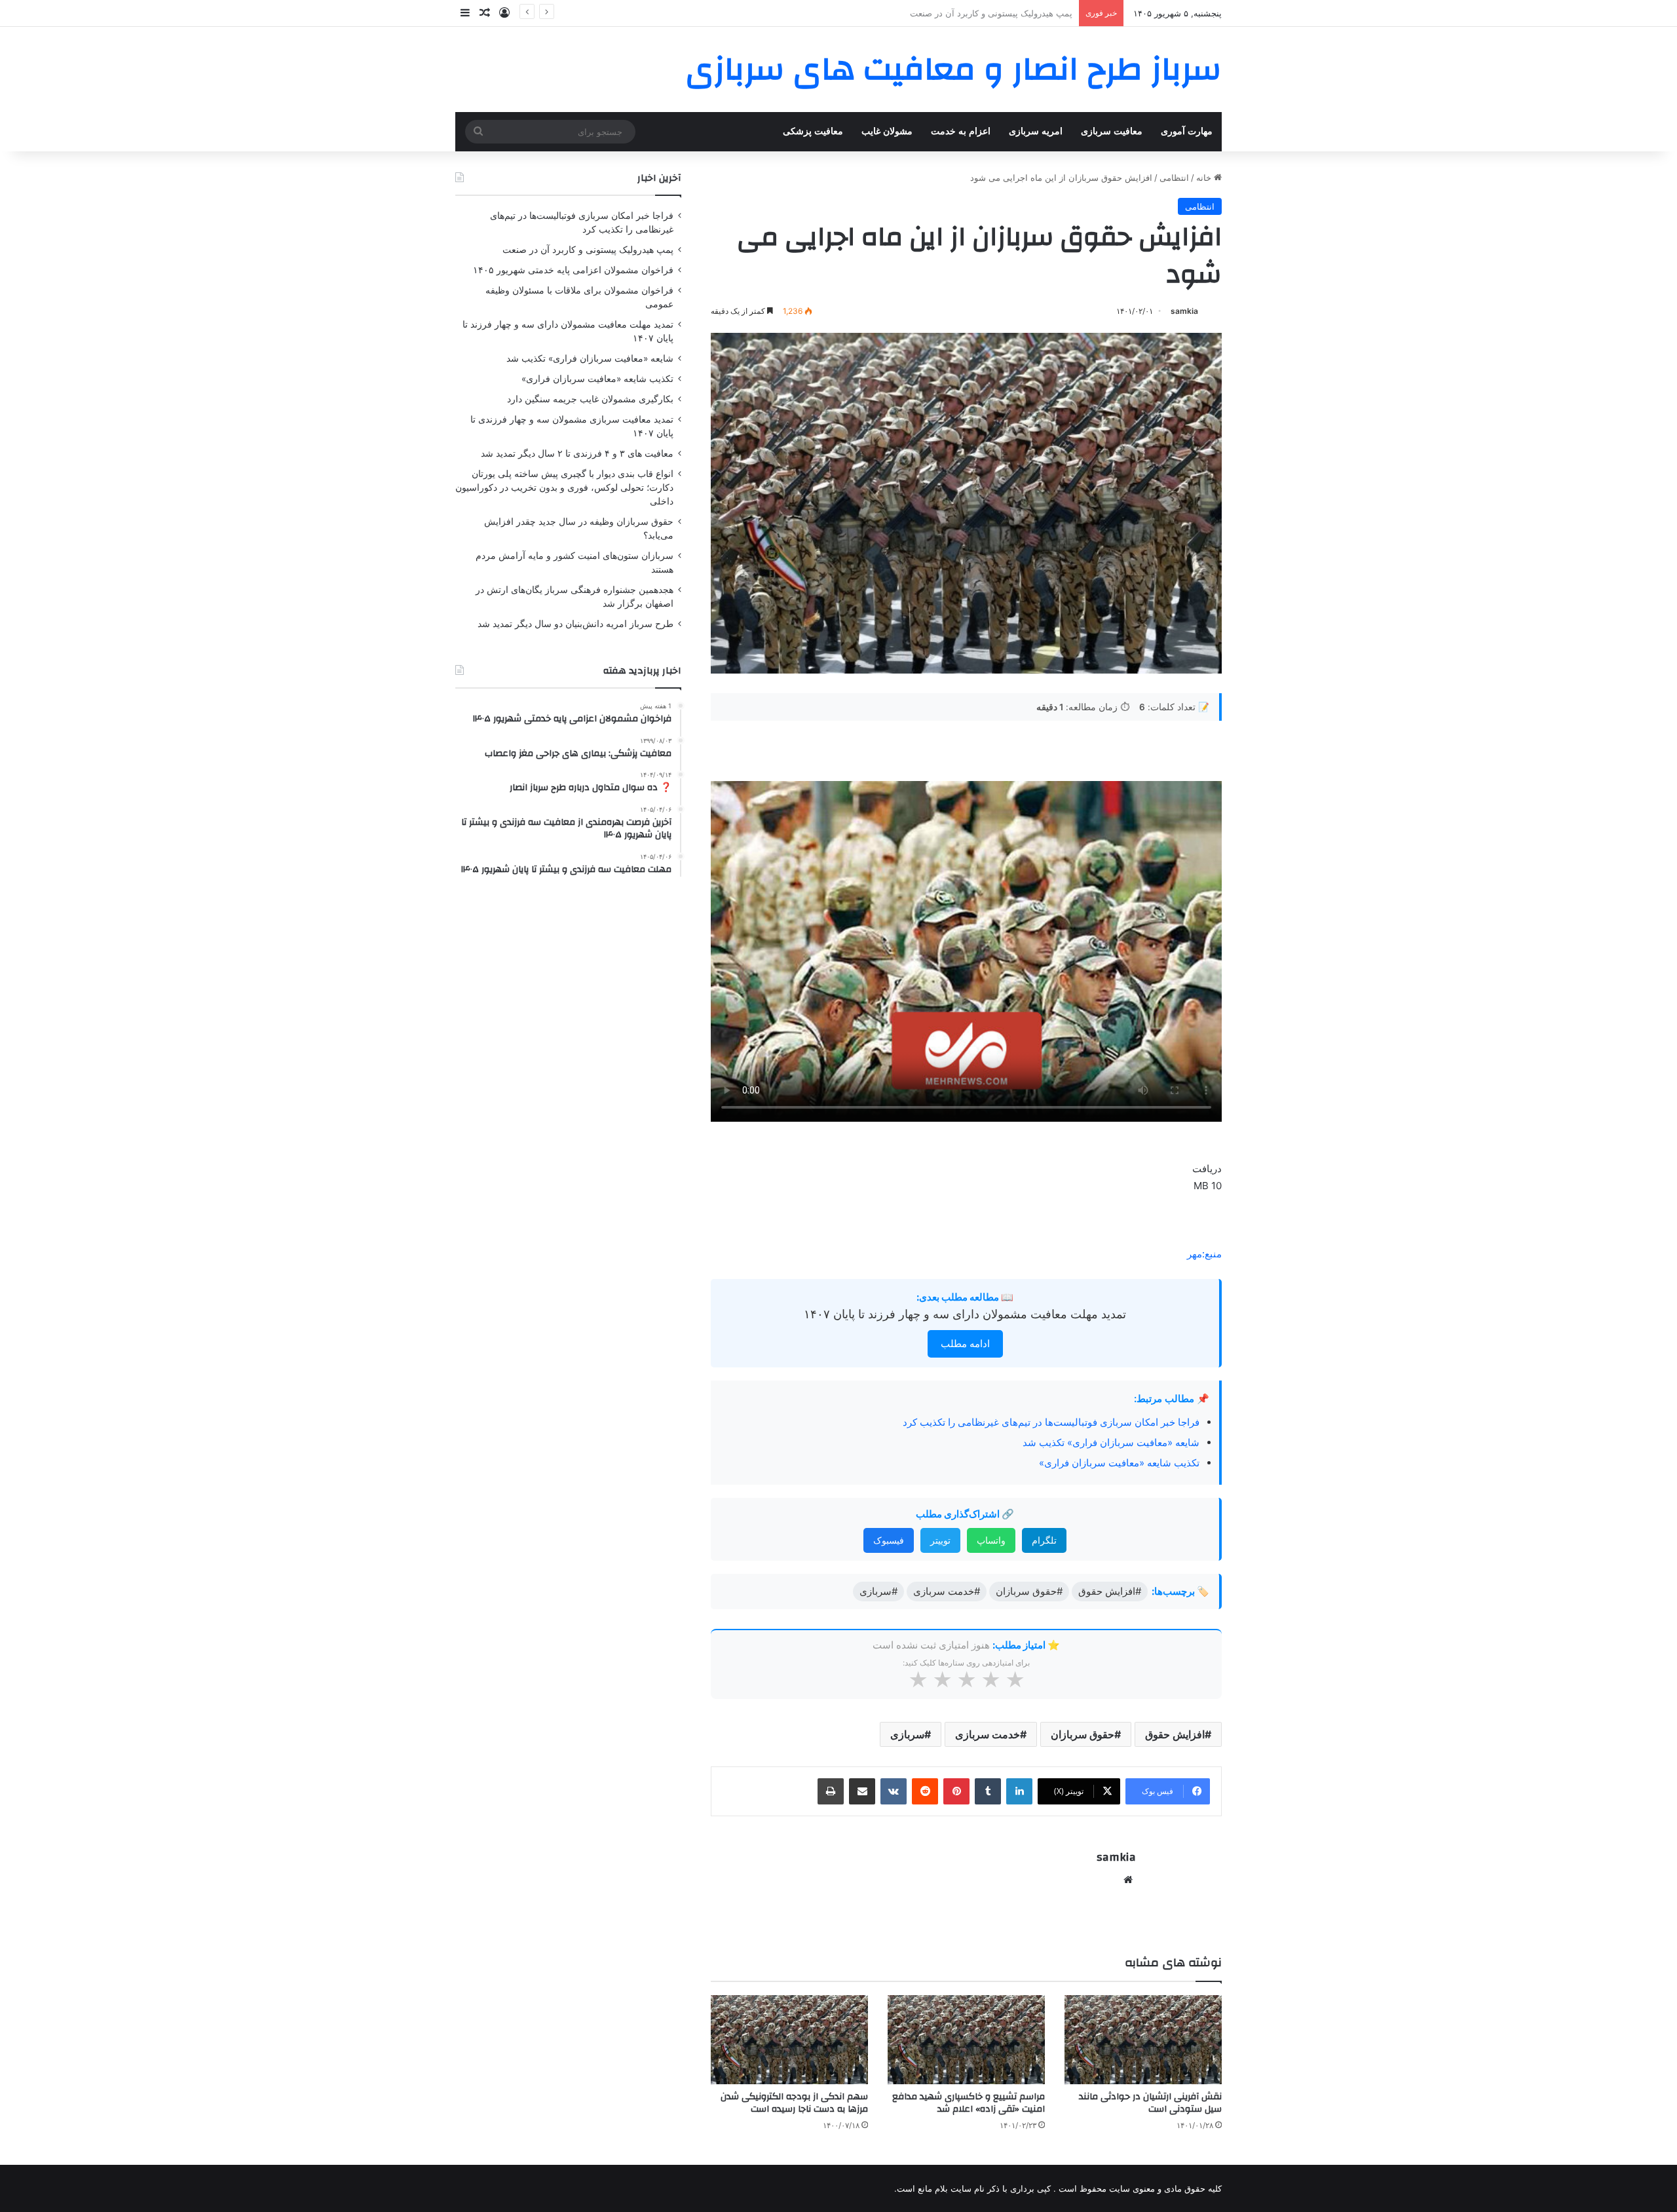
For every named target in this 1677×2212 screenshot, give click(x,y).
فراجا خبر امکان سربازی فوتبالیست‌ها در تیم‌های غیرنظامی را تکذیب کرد (1051, 1422)
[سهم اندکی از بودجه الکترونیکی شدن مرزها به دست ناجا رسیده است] (789, 2039)
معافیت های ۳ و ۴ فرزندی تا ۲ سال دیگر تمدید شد (577, 453)
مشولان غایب (887, 131)
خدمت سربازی (988, 1734)
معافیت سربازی (1112, 131)
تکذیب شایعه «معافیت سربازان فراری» (1119, 1463)
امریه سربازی (1036, 131)
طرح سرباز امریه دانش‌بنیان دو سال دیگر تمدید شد (575, 624)
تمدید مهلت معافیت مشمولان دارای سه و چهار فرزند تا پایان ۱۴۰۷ (965, 1314)
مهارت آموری (1187, 131)
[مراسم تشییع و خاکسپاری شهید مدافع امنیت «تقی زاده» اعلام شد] (966, 2039)
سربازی (907, 1734)
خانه (1205, 178)
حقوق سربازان (1083, 1734)
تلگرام (1044, 1540)
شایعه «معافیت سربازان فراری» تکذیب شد (1111, 1442)
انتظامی (1174, 178)
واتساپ (991, 1540)
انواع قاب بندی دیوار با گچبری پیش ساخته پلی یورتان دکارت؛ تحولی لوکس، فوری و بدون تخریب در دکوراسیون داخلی (564, 487)
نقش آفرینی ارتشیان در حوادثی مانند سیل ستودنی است (1150, 2103)
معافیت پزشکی (813, 131)
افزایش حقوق (1175, 1734)
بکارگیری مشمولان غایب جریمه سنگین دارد (590, 399)
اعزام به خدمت (961, 131)
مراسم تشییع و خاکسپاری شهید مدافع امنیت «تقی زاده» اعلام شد (969, 2103)
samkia (1184, 311)
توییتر (940, 1540)
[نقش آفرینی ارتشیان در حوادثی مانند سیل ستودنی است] (1143, 2039)
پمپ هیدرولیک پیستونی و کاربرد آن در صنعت (588, 250)
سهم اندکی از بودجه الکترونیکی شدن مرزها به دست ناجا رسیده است (794, 2103)
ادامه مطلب (965, 1344)
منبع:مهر (1204, 1254)
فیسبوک (889, 1540)
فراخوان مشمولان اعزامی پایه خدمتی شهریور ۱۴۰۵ (978, 13)
